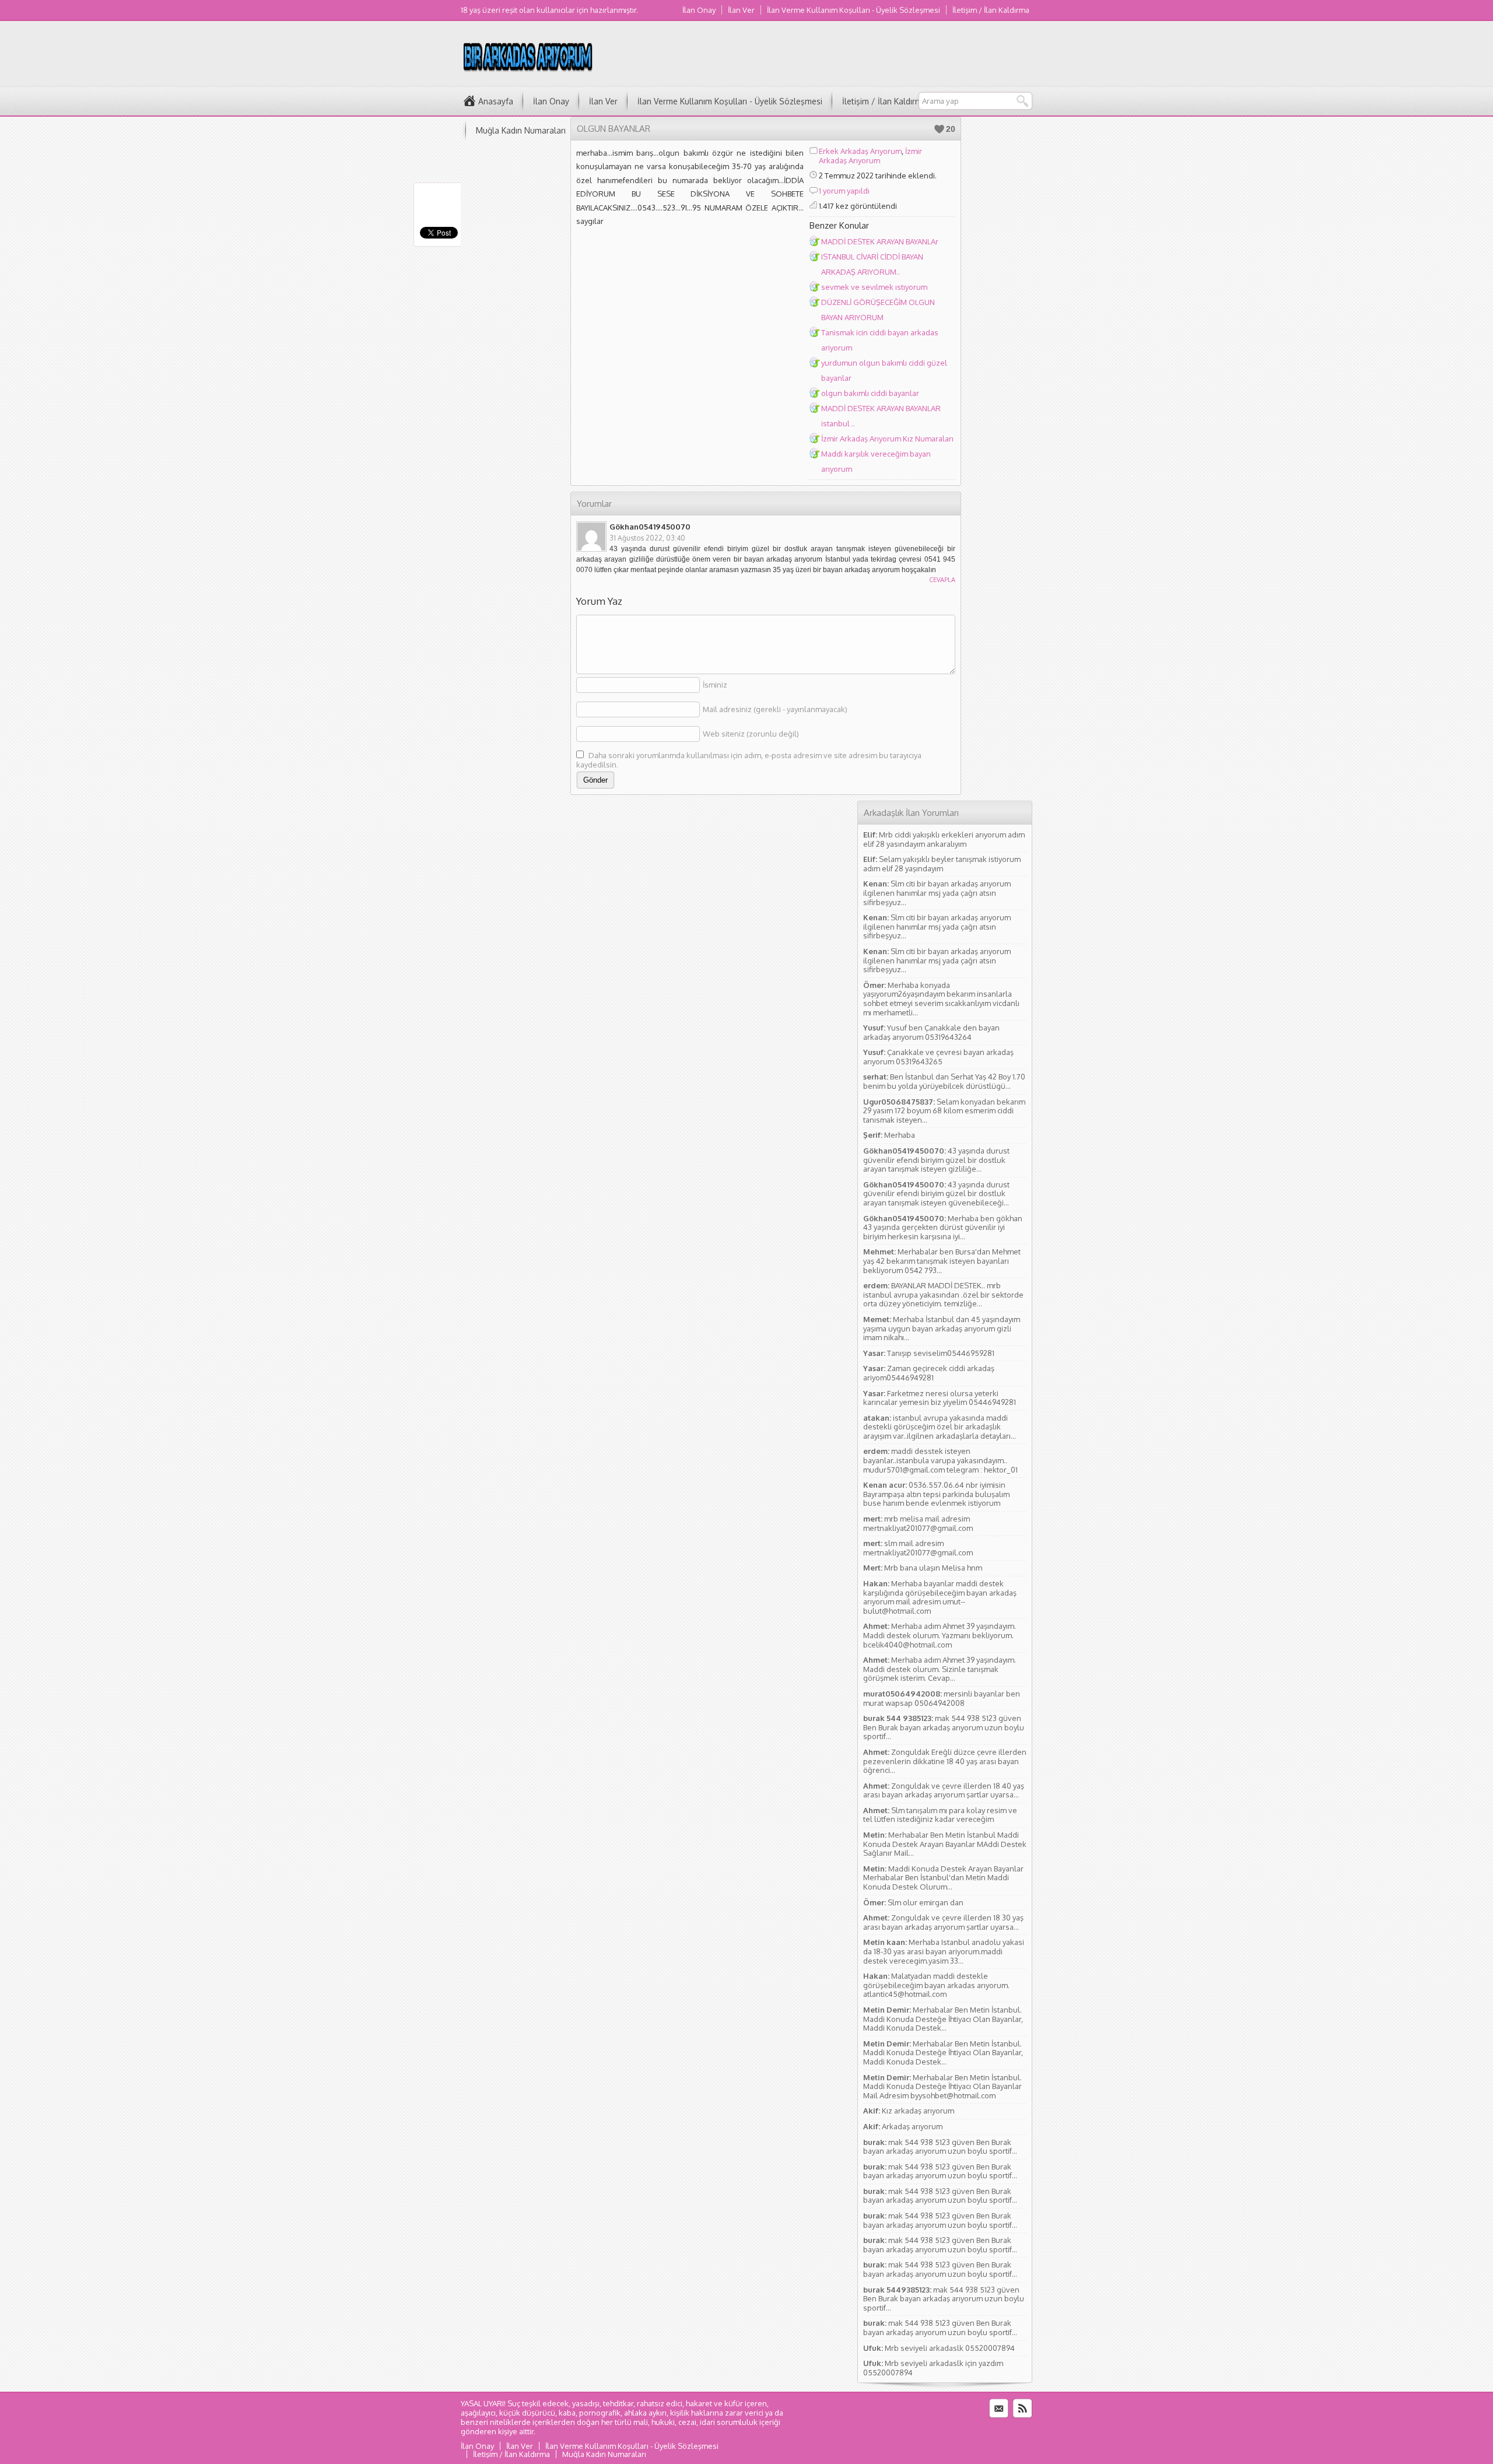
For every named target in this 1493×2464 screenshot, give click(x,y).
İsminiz (715, 685)
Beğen (939, 129)
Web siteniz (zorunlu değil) (751, 734)
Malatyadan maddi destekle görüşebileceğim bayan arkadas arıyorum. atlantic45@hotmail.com (936, 1985)
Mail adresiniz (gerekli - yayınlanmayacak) (775, 709)
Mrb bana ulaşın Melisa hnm (933, 1568)
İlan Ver (741, 10)
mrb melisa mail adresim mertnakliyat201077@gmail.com (918, 1523)
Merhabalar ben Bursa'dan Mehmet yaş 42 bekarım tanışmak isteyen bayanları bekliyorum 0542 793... (942, 1261)
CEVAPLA (942, 580)
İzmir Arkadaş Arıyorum (870, 156)
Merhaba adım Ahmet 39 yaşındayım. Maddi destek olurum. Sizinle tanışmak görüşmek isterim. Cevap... (940, 1669)
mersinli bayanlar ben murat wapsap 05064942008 (942, 1698)
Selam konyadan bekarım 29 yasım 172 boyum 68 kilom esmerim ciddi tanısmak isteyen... (944, 1111)
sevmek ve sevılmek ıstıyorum (874, 287)
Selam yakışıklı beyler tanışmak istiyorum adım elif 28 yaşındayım (942, 864)
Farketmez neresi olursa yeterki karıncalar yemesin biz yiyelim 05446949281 (940, 1398)
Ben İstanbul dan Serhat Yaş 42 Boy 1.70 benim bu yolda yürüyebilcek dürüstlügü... (944, 1081)
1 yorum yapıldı (844, 191)
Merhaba (900, 1135)
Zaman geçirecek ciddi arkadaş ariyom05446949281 (929, 1373)
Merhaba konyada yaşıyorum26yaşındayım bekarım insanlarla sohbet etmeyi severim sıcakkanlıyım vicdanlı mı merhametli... (941, 999)
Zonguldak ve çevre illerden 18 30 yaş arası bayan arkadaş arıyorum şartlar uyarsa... (943, 1922)
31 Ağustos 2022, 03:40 (647, 538)
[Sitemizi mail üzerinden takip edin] (999, 2409)
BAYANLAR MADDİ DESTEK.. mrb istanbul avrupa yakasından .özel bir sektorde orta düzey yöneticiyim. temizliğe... (943, 1294)
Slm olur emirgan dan (926, 1902)
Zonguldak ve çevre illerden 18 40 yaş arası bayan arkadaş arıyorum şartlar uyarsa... (944, 1790)
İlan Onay (699, 10)
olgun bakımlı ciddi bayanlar (870, 393)
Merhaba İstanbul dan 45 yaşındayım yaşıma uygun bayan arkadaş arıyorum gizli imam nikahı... (942, 1328)
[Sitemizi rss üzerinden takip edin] (1022, 2409)
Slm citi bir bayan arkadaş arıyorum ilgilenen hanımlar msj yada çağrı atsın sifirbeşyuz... (937, 893)
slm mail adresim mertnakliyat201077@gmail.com (918, 1548)
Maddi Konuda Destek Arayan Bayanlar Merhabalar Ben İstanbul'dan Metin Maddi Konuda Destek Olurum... (943, 1878)
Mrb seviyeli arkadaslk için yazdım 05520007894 (933, 2368)
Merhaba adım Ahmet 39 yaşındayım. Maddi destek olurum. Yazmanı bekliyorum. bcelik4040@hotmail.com (940, 1635)
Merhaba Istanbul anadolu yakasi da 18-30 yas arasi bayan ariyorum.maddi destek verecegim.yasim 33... (944, 1951)
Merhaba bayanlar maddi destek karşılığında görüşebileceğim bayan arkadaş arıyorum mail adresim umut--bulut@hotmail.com (940, 1597)
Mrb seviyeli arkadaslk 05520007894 (950, 2348)
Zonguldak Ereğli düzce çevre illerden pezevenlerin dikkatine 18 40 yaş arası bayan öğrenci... (945, 1761)
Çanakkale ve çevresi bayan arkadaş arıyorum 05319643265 (938, 1057)
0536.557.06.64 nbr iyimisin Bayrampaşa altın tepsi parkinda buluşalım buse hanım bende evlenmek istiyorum (936, 1494)
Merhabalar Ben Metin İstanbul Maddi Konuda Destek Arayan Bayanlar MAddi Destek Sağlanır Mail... (945, 1844)
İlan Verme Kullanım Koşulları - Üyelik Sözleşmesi (854, 10)
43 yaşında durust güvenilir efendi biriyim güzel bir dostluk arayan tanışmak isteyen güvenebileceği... (936, 1194)
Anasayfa (496, 101)
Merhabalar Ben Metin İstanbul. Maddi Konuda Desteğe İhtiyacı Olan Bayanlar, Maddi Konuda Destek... (943, 2019)
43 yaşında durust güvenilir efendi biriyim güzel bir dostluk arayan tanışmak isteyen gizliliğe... (936, 1160)
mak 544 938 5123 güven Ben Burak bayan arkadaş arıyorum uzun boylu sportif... (944, 1727)
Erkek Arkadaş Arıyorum (860, 151)
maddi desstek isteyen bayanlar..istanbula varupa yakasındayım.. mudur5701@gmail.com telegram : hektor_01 (940, 1460)
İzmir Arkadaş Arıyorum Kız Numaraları (887, 439)
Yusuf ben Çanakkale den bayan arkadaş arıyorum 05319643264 (931, 1032)
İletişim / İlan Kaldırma (991, 10)
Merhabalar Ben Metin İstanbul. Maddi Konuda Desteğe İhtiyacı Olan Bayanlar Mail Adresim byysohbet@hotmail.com (942, 2086)
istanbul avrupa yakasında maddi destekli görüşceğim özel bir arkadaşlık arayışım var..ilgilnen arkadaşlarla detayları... (940, 1427)
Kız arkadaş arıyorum (918, 2111)
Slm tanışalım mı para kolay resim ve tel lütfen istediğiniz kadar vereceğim (940, 1815)
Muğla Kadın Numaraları (521, 130)
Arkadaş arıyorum (912, 2126)
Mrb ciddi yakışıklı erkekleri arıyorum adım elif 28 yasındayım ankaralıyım (944, 839)
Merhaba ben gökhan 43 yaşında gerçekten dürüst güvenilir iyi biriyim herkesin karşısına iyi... (943, 1227)
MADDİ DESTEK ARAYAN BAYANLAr (880, 241)
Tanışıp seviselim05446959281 (941, 1353)
